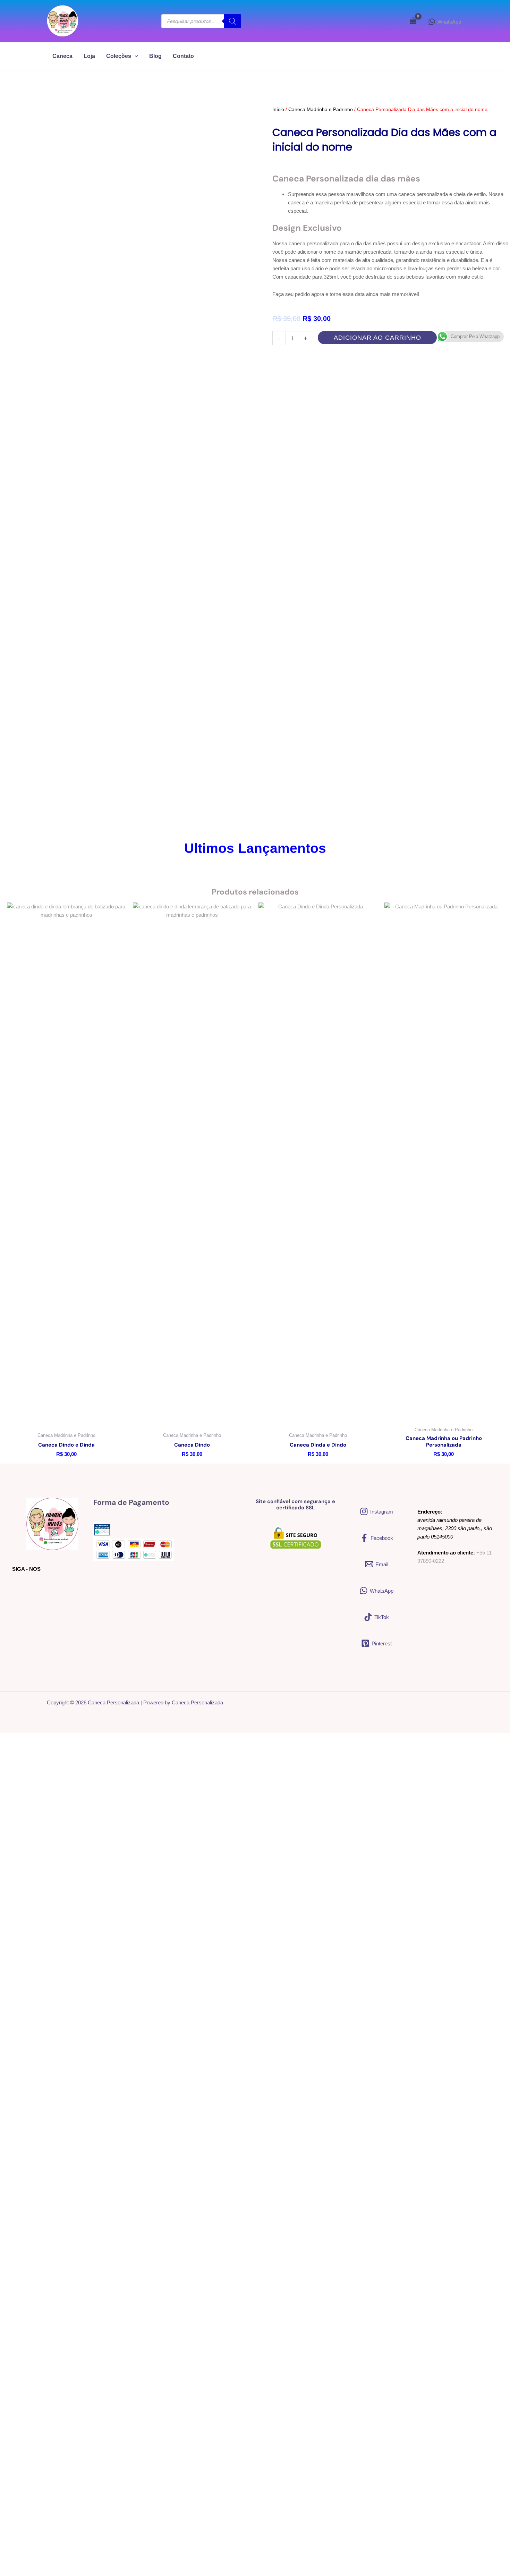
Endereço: (430, 1512)
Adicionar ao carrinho (377, 338)
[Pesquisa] (232, 21)
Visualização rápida (66, 1417)
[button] (135, 56)
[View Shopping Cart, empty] (413, 21)
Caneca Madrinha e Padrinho (321, 109)
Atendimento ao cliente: (446, 1553)
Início (278, 109)
